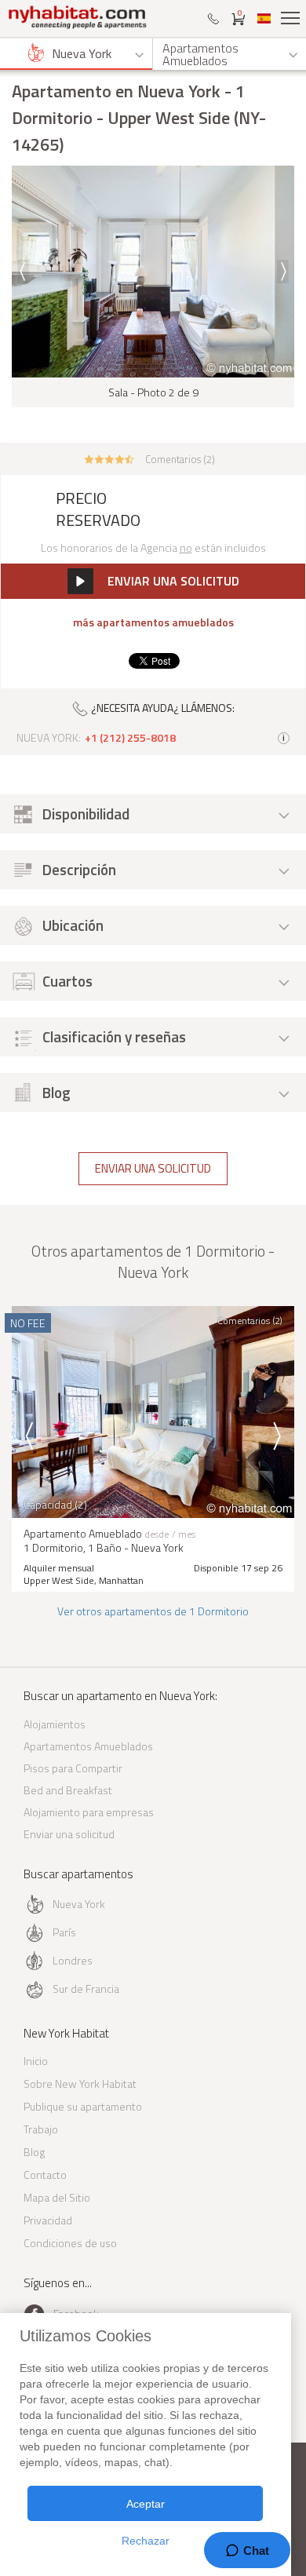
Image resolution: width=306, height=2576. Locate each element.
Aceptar (146, 2504)
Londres (73, 1960)
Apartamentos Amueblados (88, 1746)
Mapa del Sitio (57, 2197)
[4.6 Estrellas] (109, 458)
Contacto (45, 2175)
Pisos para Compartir (73, 1768)
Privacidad (48, 2220)
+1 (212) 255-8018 (130, 738)
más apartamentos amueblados (153, 622)
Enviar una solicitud (153, 1168)
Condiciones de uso (70, 2243)
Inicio (36, 2061)
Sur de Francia (86, 1989)
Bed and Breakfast (68, 1790)
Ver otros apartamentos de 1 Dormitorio (153, 1611)
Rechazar (146, 2541)
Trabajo (41, 2129)
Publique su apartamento (83, 2106)
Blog (34, 2152)
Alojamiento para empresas (89, 1812)
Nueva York (79, 1904)
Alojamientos (55, 1724)
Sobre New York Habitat (80, 2083)
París (64, 1932)
